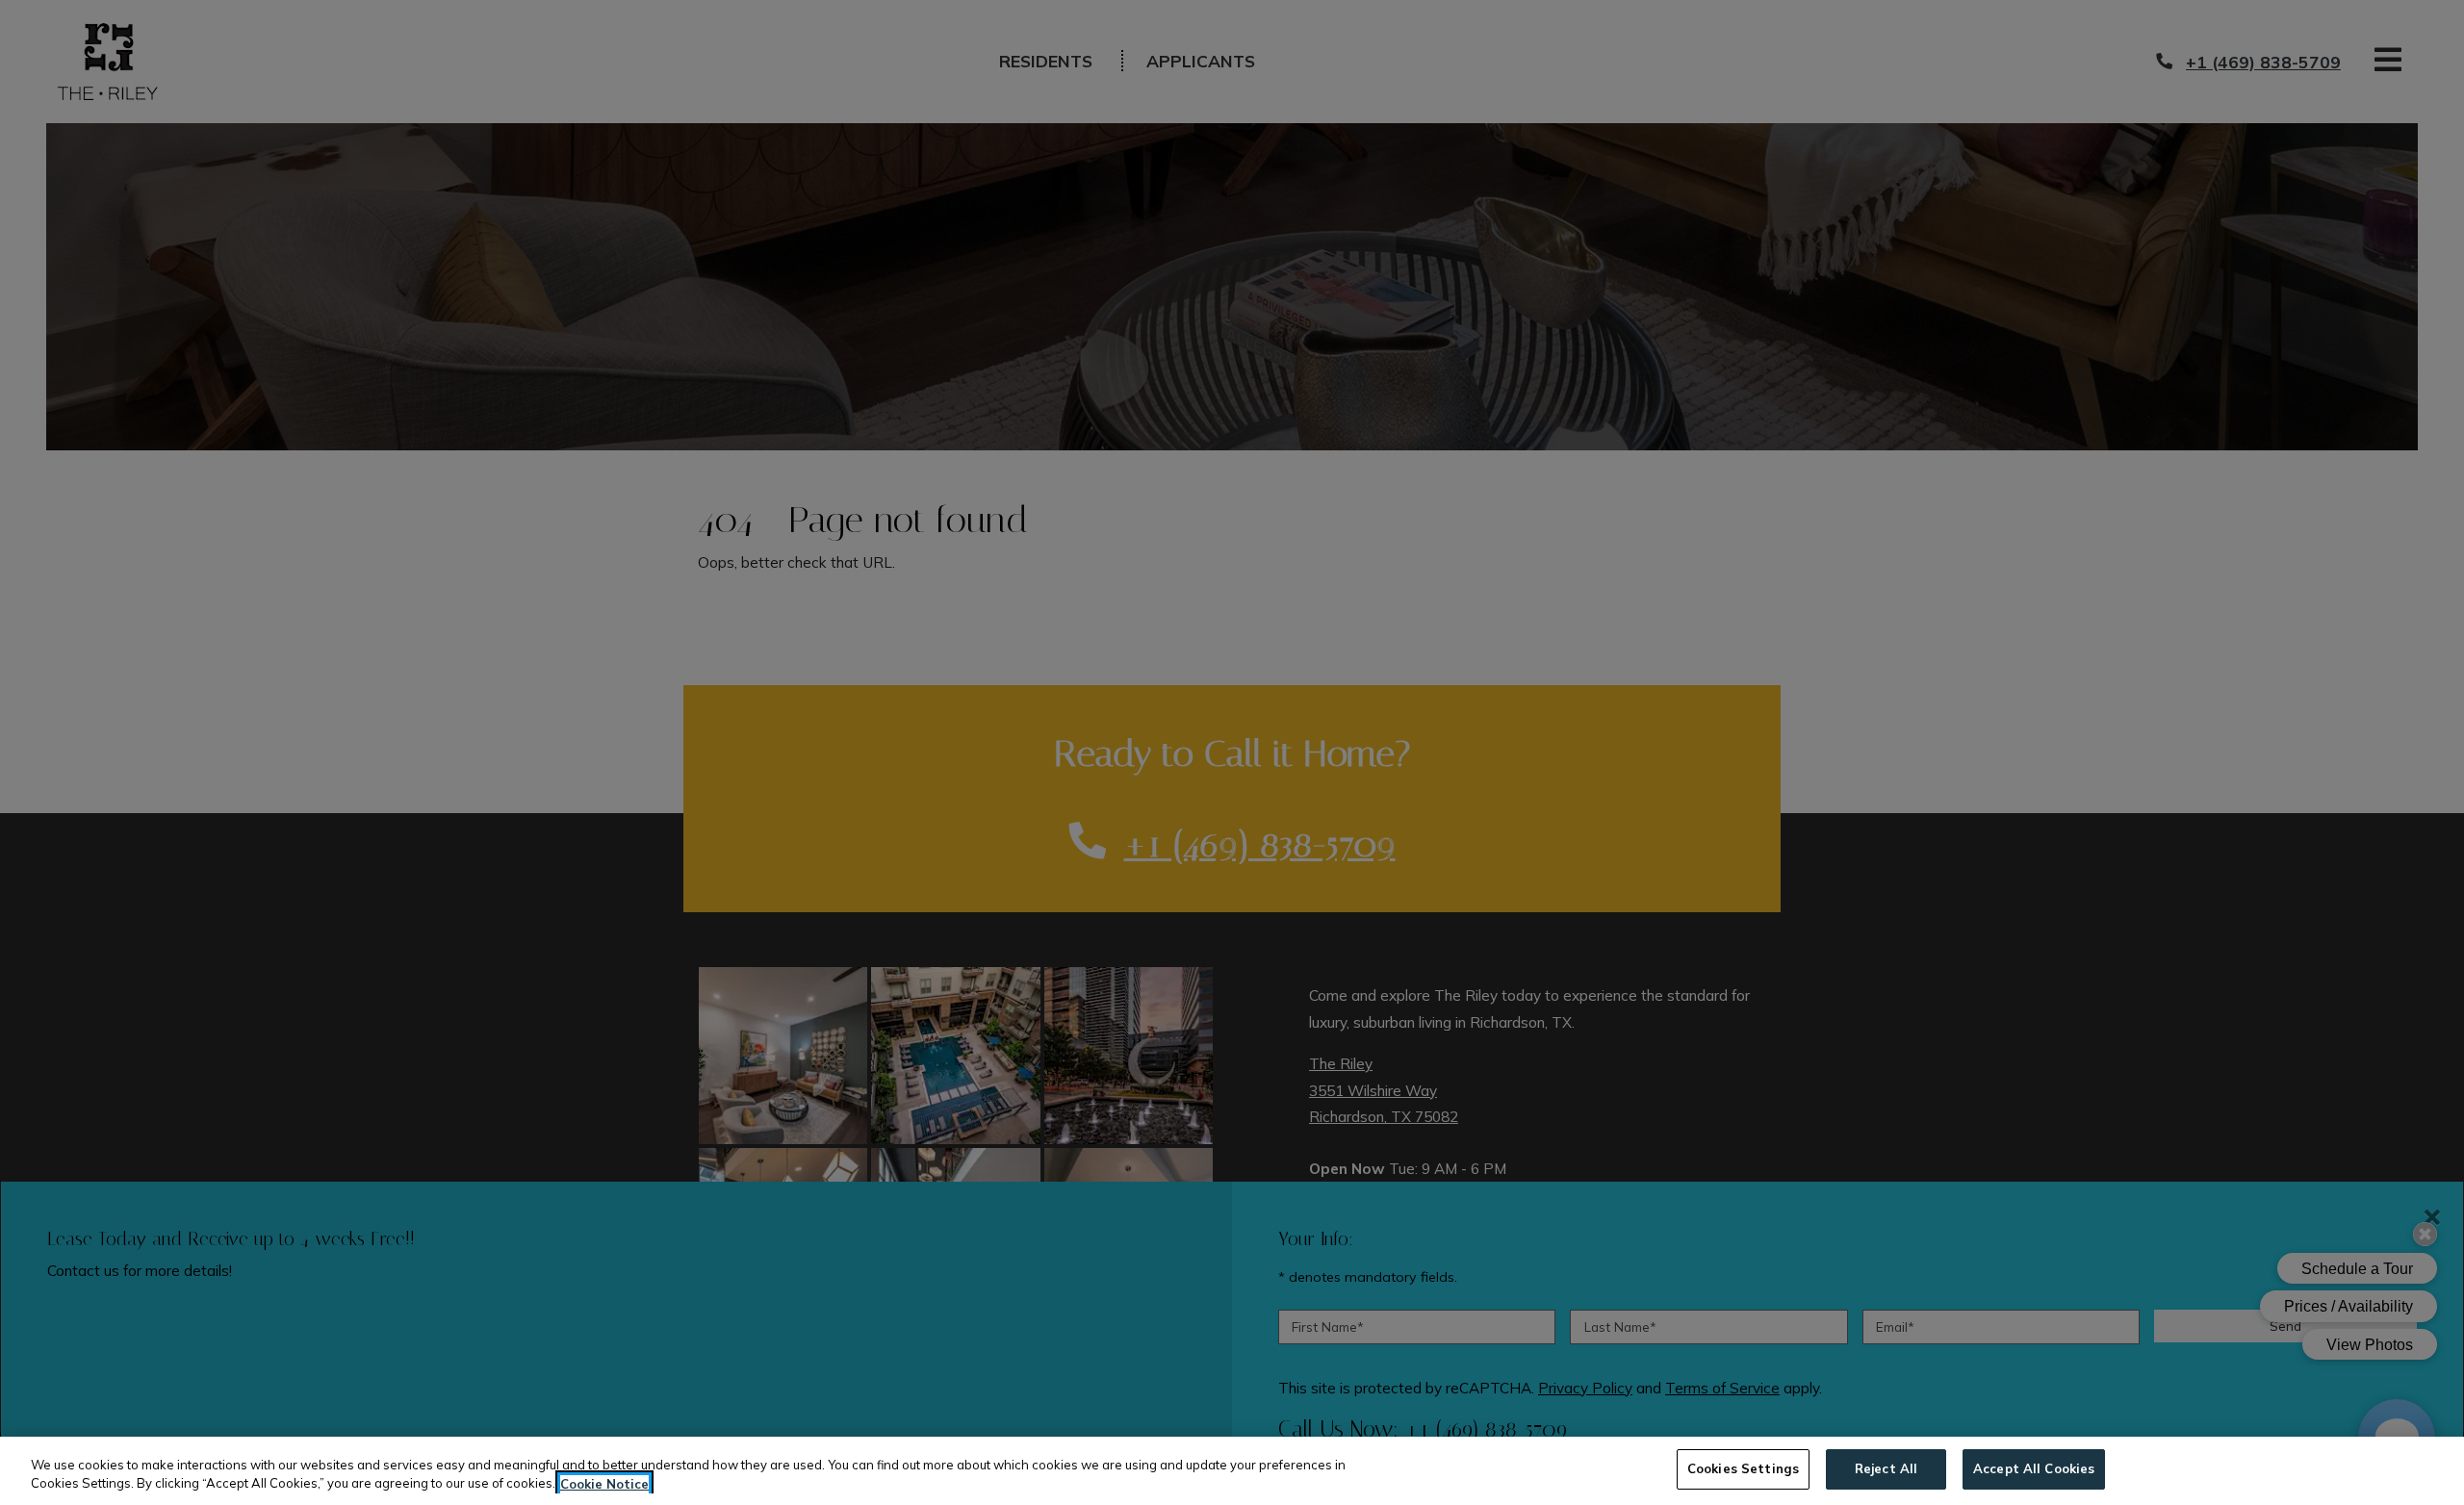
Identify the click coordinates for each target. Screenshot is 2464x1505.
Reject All (1886, 1468)
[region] (1232, 1471)
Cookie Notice (604, 1484)
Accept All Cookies (2034, 1468)
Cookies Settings (1743, 1468)
